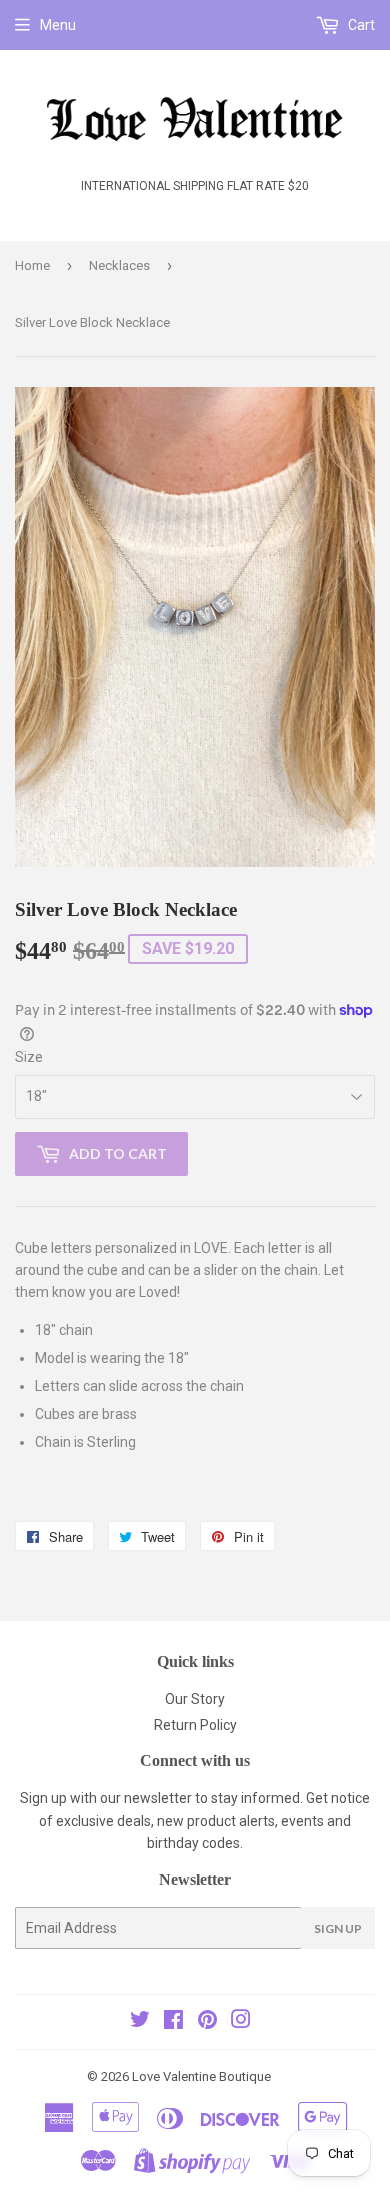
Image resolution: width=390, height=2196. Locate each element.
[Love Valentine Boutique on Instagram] (241, 2022)
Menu (58, 25)
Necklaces (119, 265)
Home (32, 265)
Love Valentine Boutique (201, 2076)
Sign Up (338, 1928)
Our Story (195, 1699)
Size (29, 1057)
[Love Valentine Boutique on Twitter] (140, 2022)
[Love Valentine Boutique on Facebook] (173, 2022)
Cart (360, 25)
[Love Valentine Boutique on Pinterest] (207, 2022)
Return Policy (195, 1725)
